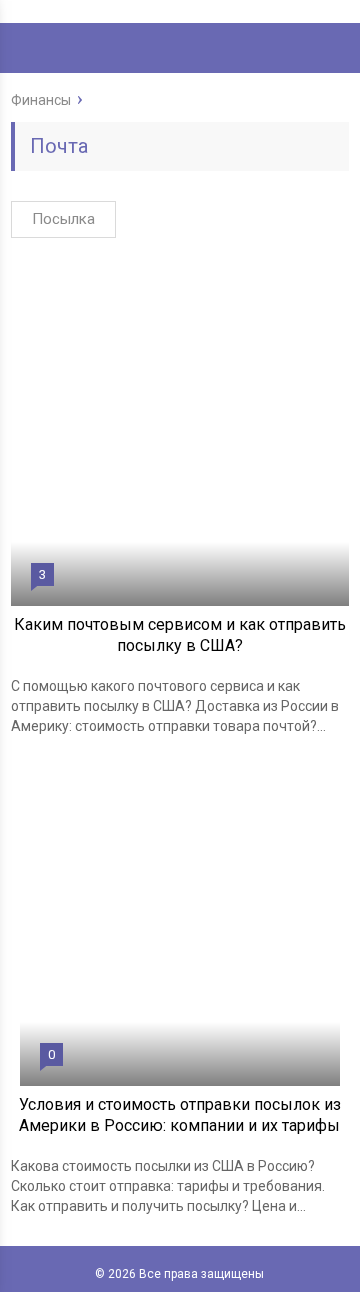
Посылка (63, 219)
